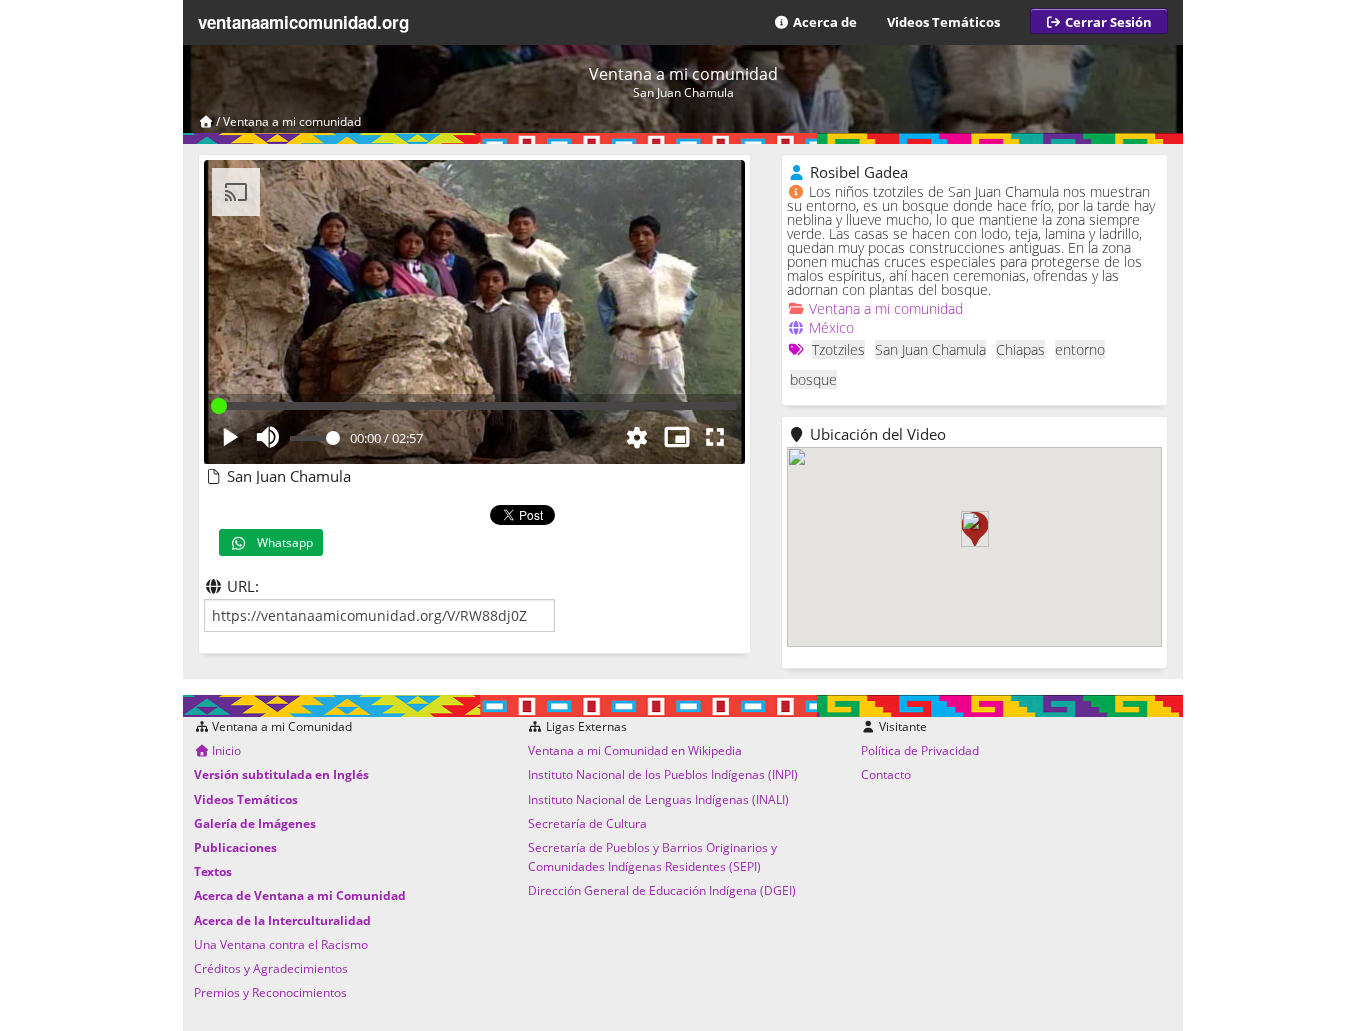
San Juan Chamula (930, 349)
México (831, 327)
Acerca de (823, 22)
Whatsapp (280, 542)
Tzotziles (838, 349)
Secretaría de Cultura (587, 823)
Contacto (886, 774)
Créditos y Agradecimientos (271, 968)
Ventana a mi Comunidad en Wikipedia (635, 750)
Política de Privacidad (920, 750)
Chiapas (1020, 349)
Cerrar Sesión (1107, 22)
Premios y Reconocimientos (270, 992)
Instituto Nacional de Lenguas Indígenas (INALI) (658, 799)
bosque (813, 379)
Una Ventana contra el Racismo (281, 944)
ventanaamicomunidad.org (303, 22)
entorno (1080, 349)
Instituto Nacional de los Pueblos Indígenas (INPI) (663, 774)
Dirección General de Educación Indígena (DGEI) (662, 890)
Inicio (225, 750)
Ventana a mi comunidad (292, 121)
